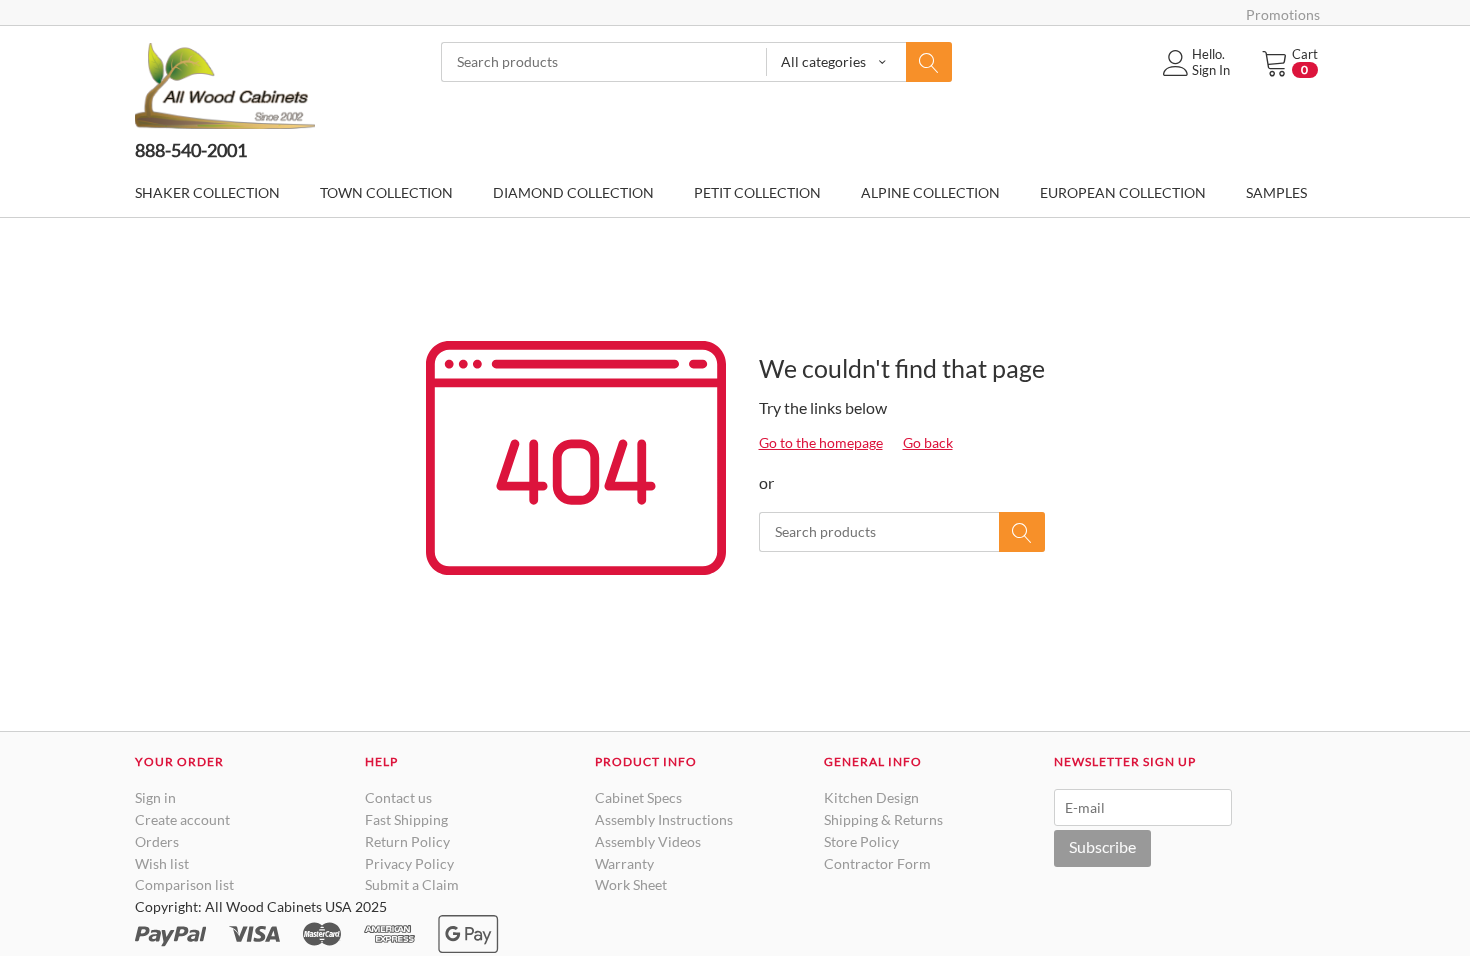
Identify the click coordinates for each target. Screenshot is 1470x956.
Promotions (1283, 14)
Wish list (162, 863)
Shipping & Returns (883, 819)
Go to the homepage (821, 442)
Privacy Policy (409, 863)
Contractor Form (877, 863)
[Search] (929, 62)
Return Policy (407, 841)
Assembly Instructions (664, 819)
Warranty (624, 863)
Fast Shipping (406, 819)
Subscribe (1102, 846)
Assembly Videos (648, 841)
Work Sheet (631, 884)
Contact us (398, 797)
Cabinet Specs (638, 797)
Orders (157, 841)
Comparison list (184, 884)
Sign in (155, 797)
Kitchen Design (871, 797)
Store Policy (861, 841)
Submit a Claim (412, 884)
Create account (182, 819)
